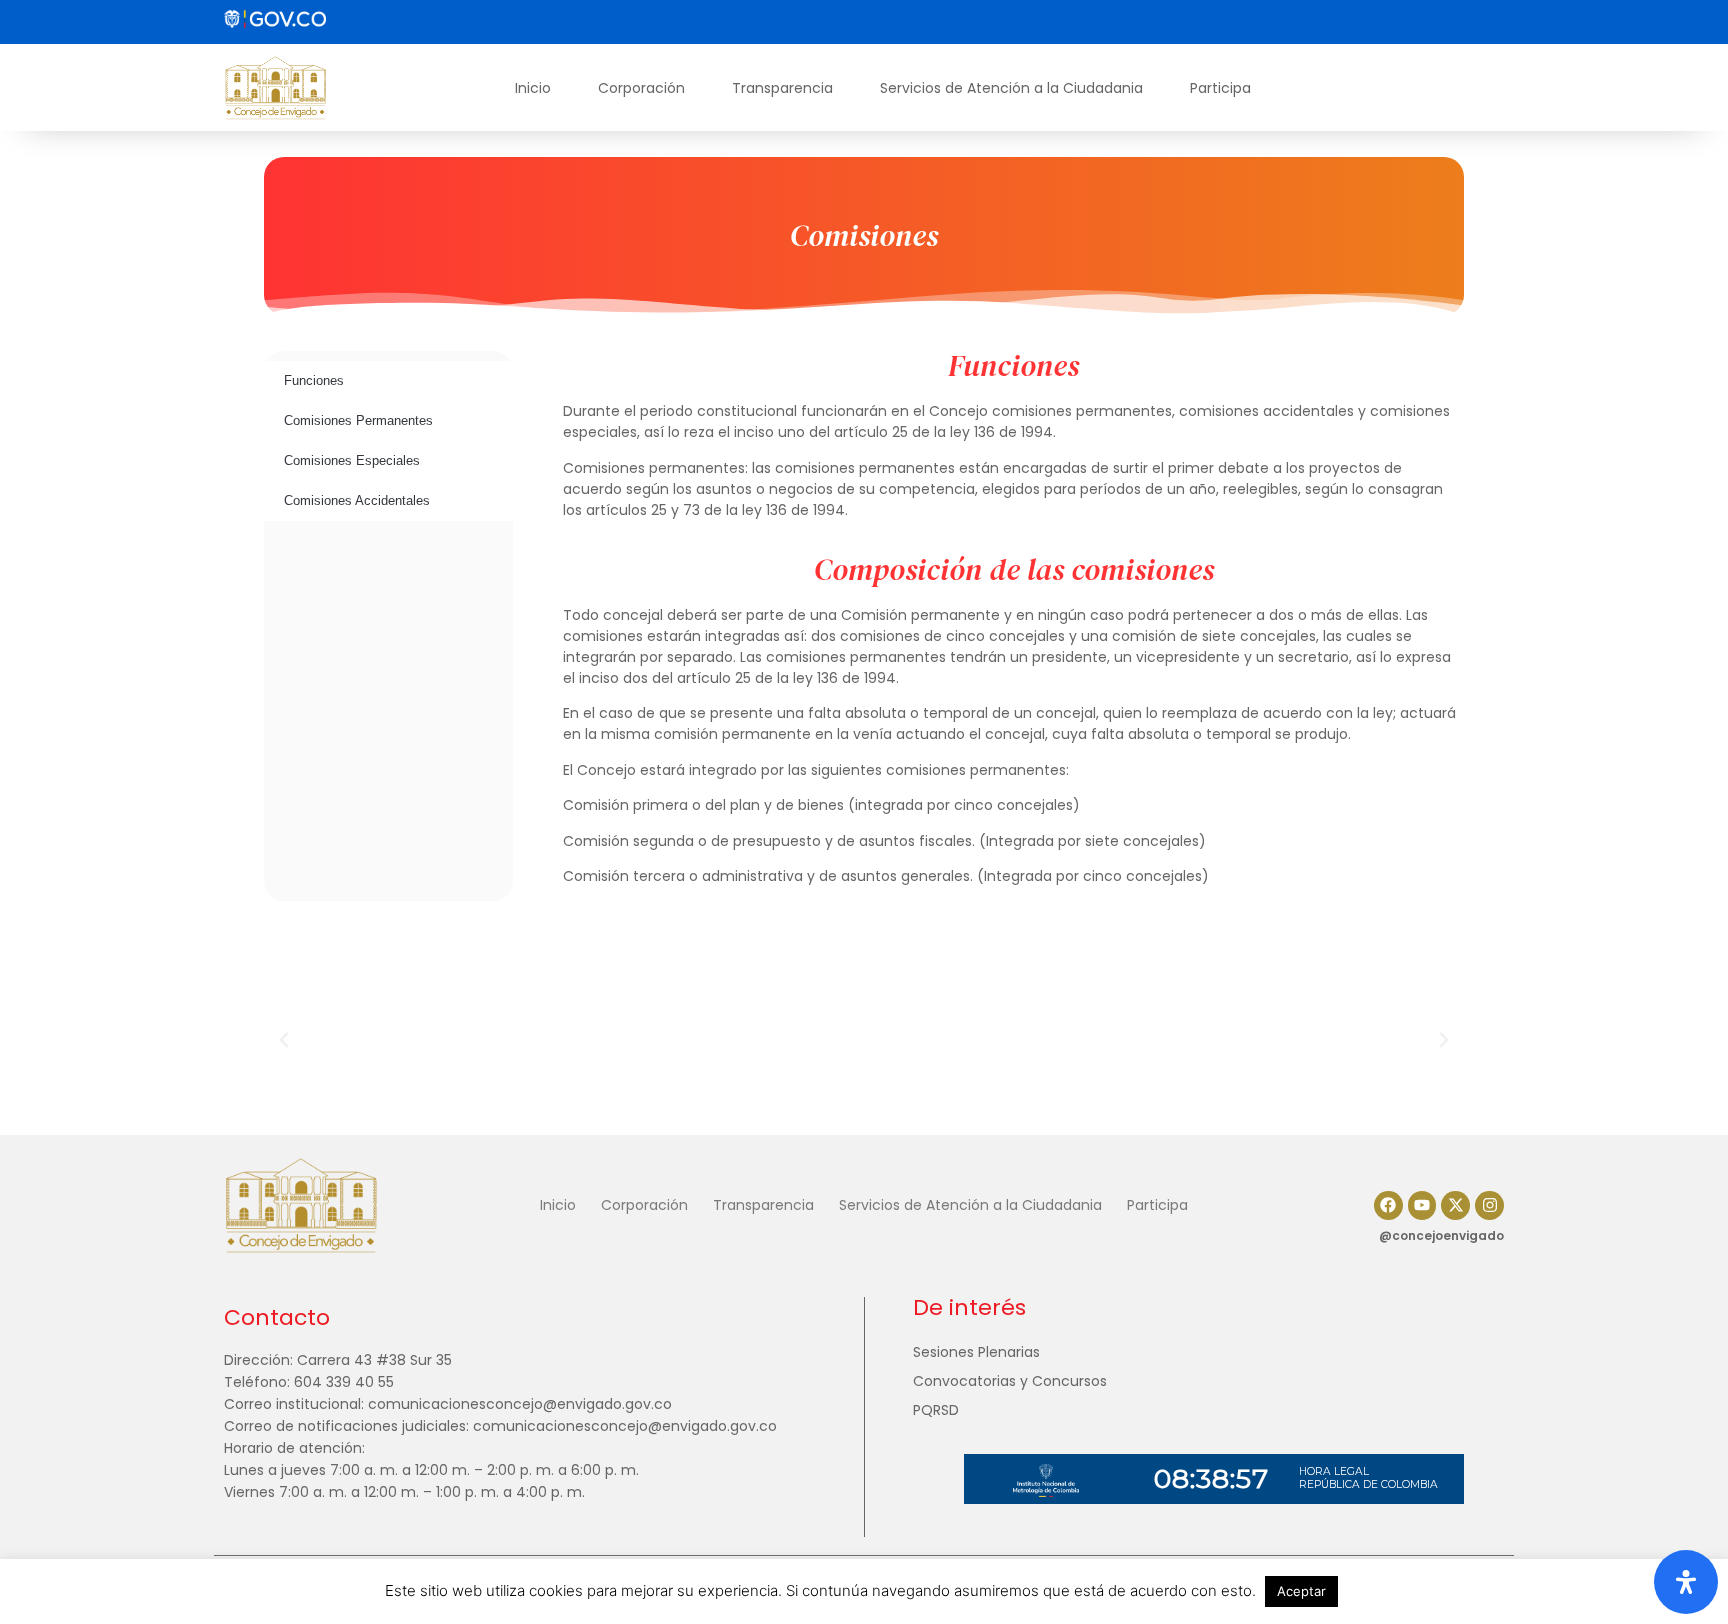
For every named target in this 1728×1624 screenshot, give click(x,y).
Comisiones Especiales (352, 460)
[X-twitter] (1455, 1205)
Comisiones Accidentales (357, 500)
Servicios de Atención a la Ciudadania (1011, 88)
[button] (284, 1040)
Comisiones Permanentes (358, 420)
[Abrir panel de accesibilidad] (1686, 1582)
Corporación (641, 88)
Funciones (314, 380)
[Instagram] (1489, 1205)
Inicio (533, 88)
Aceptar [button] (1301, 1591)
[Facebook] (1388, 1205)
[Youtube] (1422, 1205)
